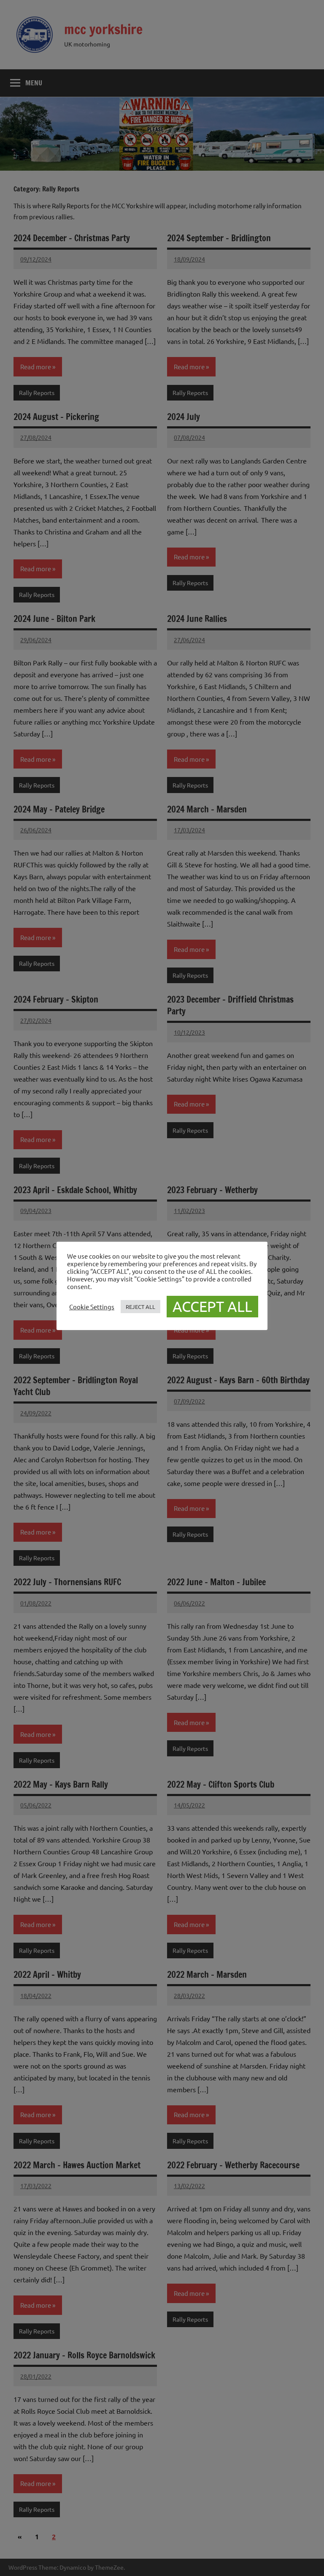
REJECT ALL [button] (140, 1307)
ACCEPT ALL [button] (212, 1306)
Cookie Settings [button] (92, 1307)
